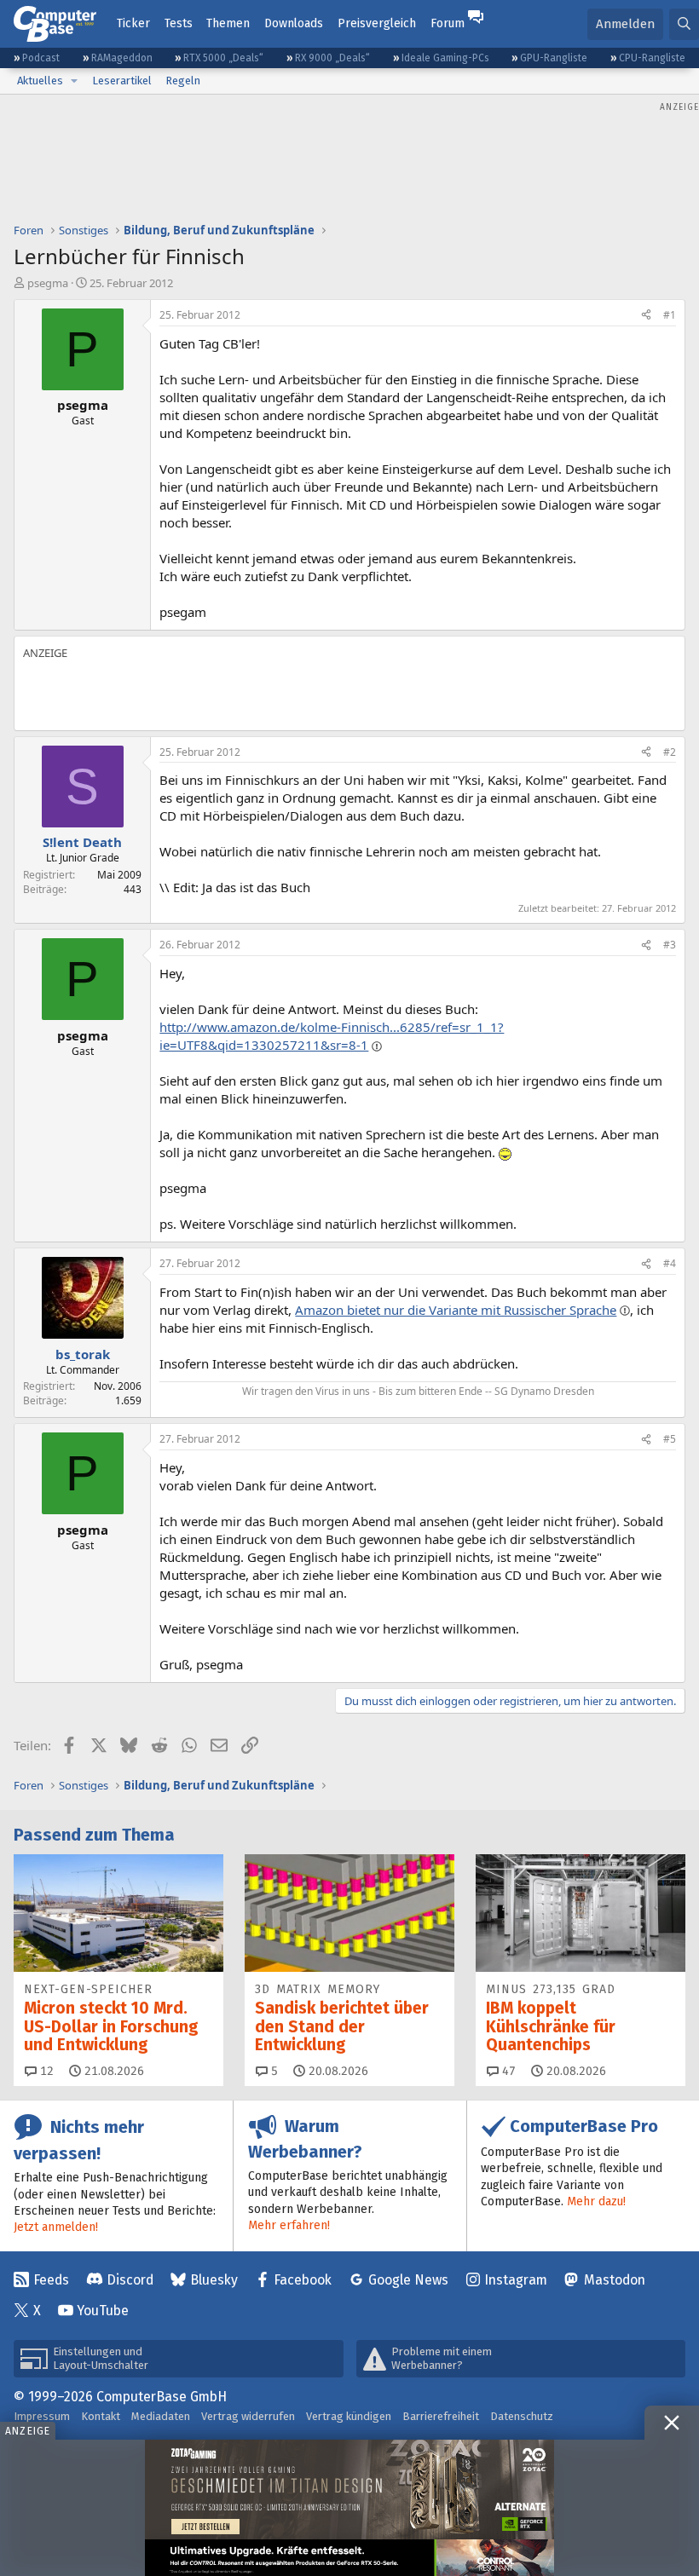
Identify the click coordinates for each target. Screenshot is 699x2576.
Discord (130, 2280)
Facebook (303, 2280)
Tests (179, 23)
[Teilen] (646, 316)
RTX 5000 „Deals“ (223, 58)
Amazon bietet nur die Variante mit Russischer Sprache (456, 1310)
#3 (670, 945)
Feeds (51, 2280)
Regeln (183, 81)
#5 (670, 1439)
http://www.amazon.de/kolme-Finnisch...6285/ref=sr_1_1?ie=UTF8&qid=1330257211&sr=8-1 (332, 1036)
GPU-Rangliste (554, 58)
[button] (74, 81)
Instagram (516, 2280)
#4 (670, 1263)
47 (507, 2071)
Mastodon (615, 2280)
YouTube (103, 2311)
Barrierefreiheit (441, 2416)
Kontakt (101, 2416)
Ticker (133, 23)
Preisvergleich (377, 23)
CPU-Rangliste (652, 58)
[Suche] (684, 24)
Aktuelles (40, 81)
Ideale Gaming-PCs (445, 58)
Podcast (41, 58)
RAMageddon (122, 58)
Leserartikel (122, 81)
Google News (408, 2280)
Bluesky (214, 2280)
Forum (448, 23)
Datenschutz (522, 2416)
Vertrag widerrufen (248, 2416)
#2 (670, 752)
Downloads (294, 23)
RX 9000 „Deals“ (332, 58)
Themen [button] (228, 23)
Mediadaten (161, 2416)
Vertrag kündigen (349, 2416)
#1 (670, 315)
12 (45, 2071)
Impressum (42, 2416)
